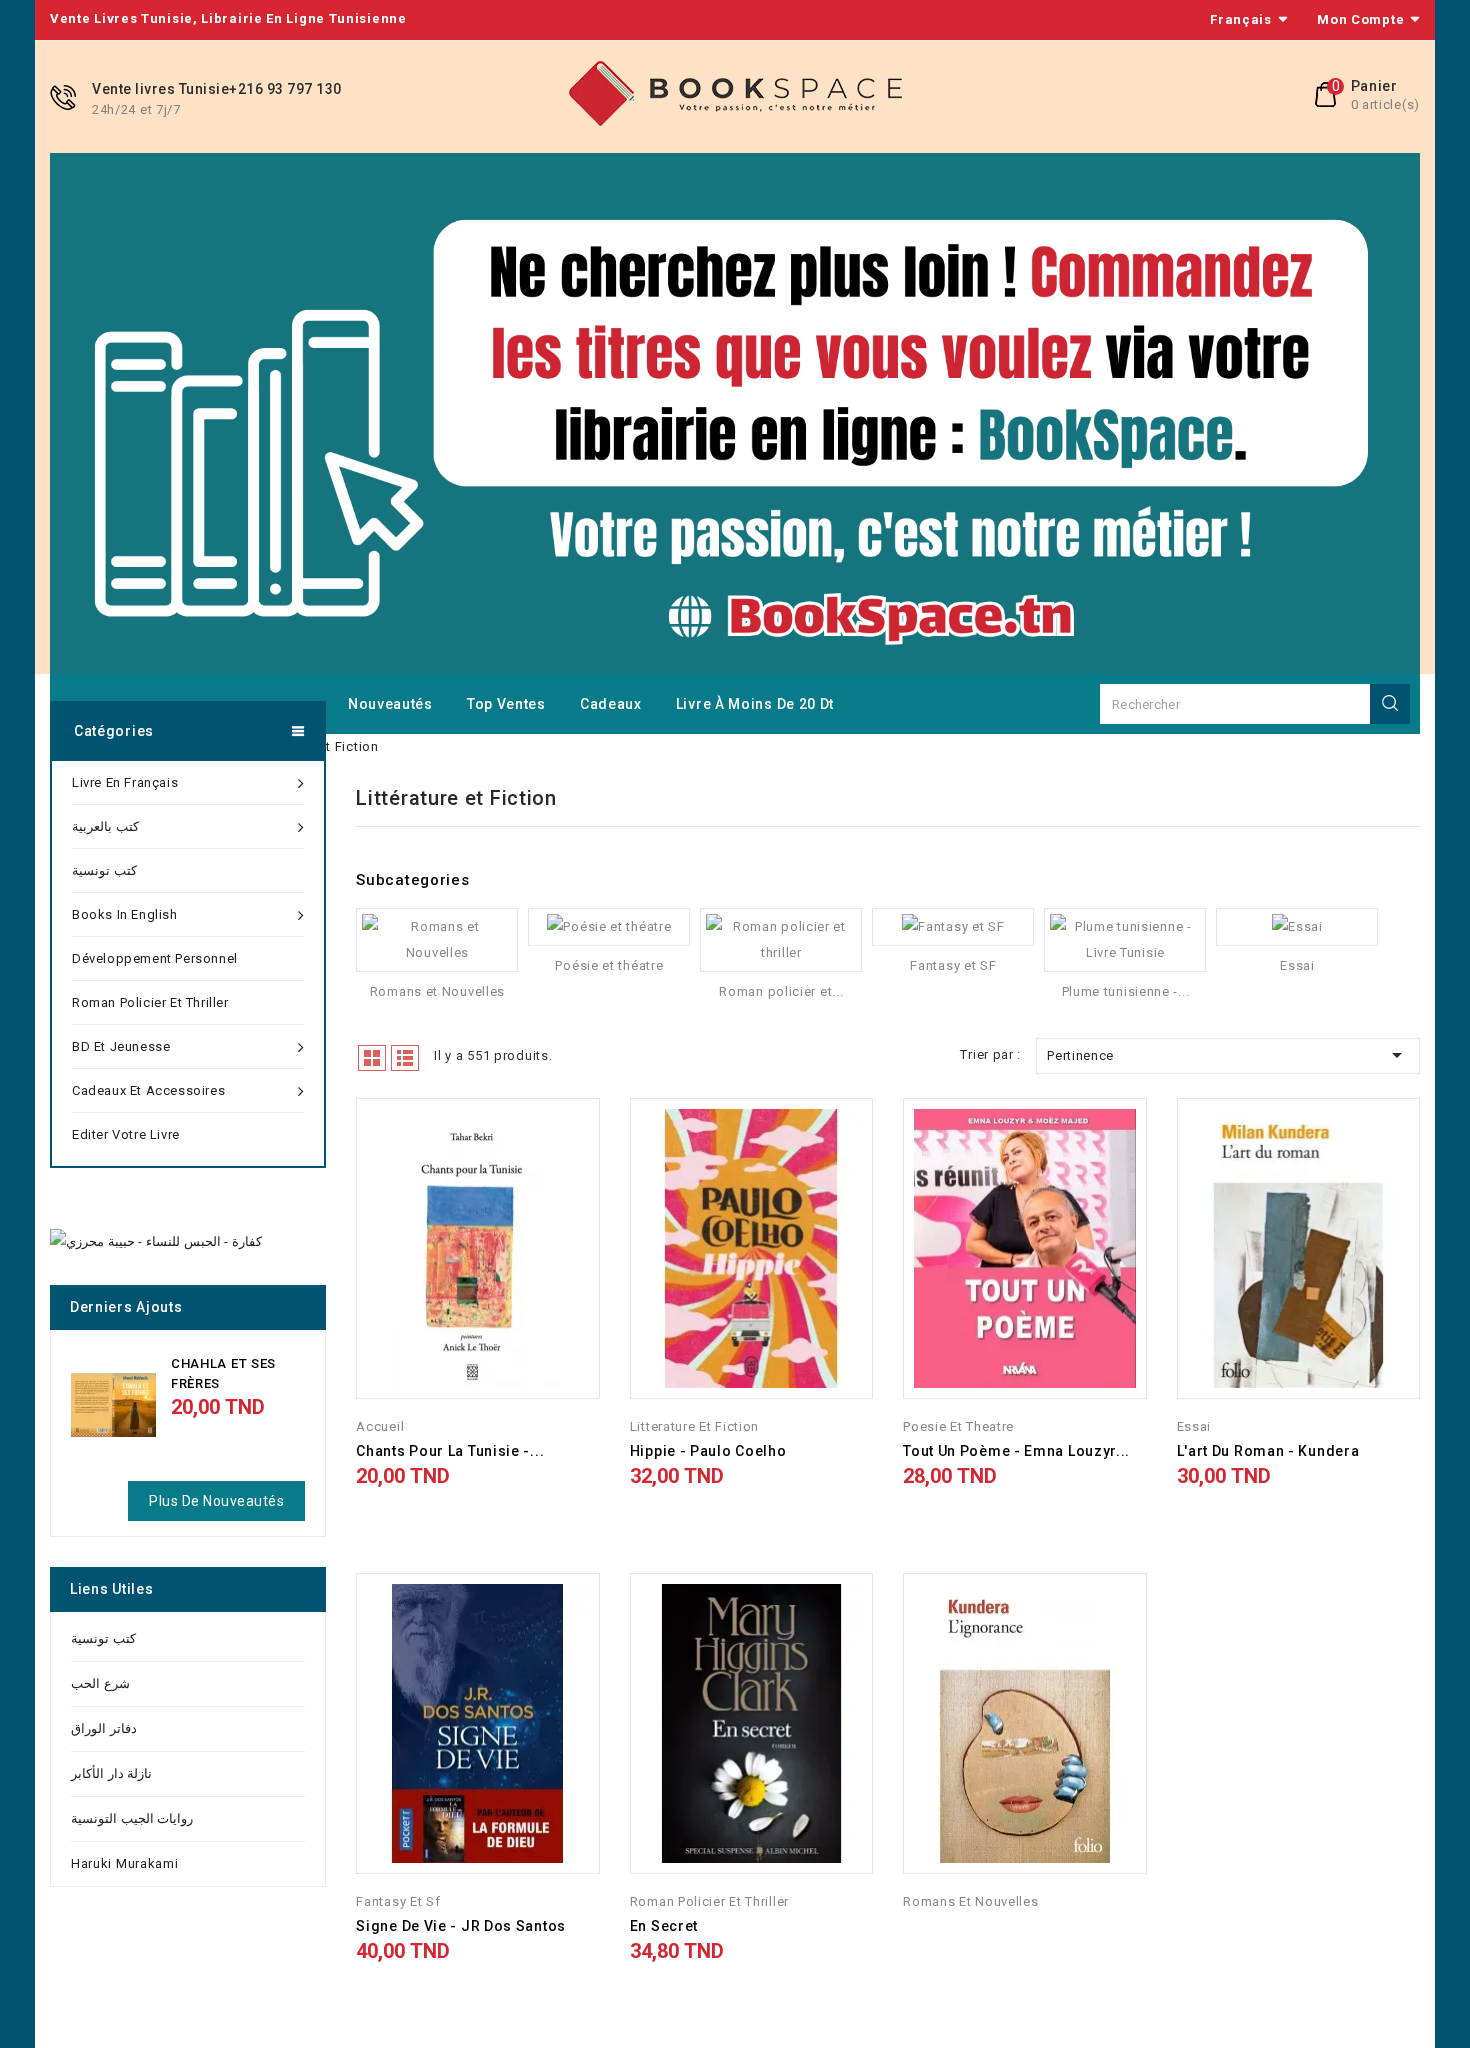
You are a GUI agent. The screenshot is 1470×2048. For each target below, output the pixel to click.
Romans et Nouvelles (437, 991)
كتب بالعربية (105, 826)
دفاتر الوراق (104, 1728)
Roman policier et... (781, 991)
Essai (1297, 965)
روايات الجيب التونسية (132, 1818)
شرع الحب (100, 1683)
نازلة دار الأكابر (111, 1773)
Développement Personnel (155, 958)
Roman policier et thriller (150, 1002)
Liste (405, 1058)
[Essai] (1297, 927)
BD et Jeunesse (121, 1046)
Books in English (125, 914)
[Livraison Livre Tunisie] (735, 412)
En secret (664, 1926)
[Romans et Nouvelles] (437, 940)
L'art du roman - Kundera (1268, 1451)
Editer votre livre (126, 1134)
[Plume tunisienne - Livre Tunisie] (1125, 940)
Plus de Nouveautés (216, 1501)
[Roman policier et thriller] (781, 940)
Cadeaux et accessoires (148, 1090)
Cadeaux (611, 704)
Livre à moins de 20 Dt (755, 704)
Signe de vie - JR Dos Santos (461, 1926)
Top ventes (506, 704)
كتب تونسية (104, 870)
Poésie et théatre (609, 965)
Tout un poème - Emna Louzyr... (1016, 1451)
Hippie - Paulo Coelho (708, 1451)
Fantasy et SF (953, 965)
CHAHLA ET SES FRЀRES (223, 1373)
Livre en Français (125, 782)
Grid (372, 1058)
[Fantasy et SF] (953, 927)
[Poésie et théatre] (609, 927)
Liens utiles (111, 1589)
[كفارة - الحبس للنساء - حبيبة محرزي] (156, 1241)
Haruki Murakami (125, 1863)
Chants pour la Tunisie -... (450, 1451)
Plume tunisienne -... (1126, 991)
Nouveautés (390, 704)
